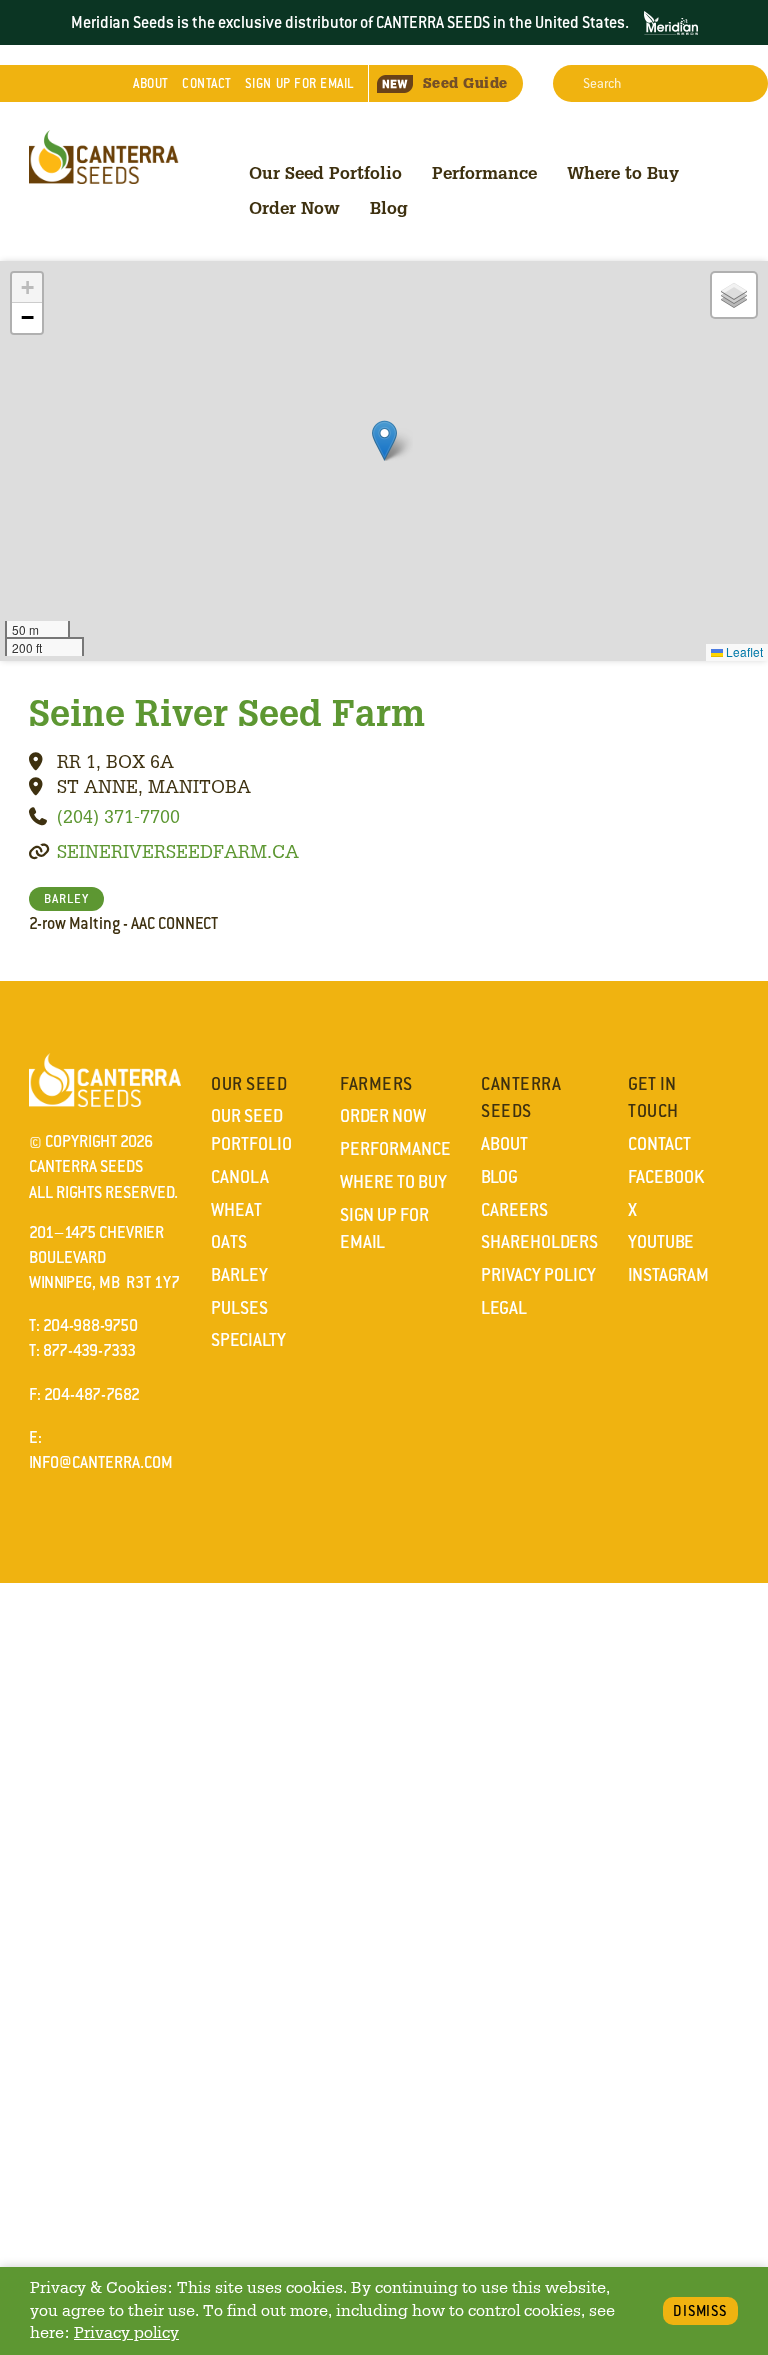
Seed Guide (465, 83)
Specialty (248, 1340)
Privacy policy (126, 2332)
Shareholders (539, 1242)
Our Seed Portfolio (325, 172)
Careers (514, 1210)
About (151, 83)
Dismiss (700, 2311)
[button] (384, 440)
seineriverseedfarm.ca (178, 851)
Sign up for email (300, 83)
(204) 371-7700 (118, 816)
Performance (484, 172)
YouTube (661, 1242)
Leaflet (743, 651)
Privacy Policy (538, 1275)
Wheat (236, 1210)
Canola (240, 1177)
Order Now (294, 207)
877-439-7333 (89, 1350)
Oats (229, 1242)
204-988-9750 (90, 1325)
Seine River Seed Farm (227, 712)
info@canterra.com (101, 1462)
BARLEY (66, 899)
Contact (207, 83)
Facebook (666, 1177)
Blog (389, 207)
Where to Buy (623, 172)
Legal (504, 1308)
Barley (239, 1275)
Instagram (668, 1275)
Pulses (239, 1308)
